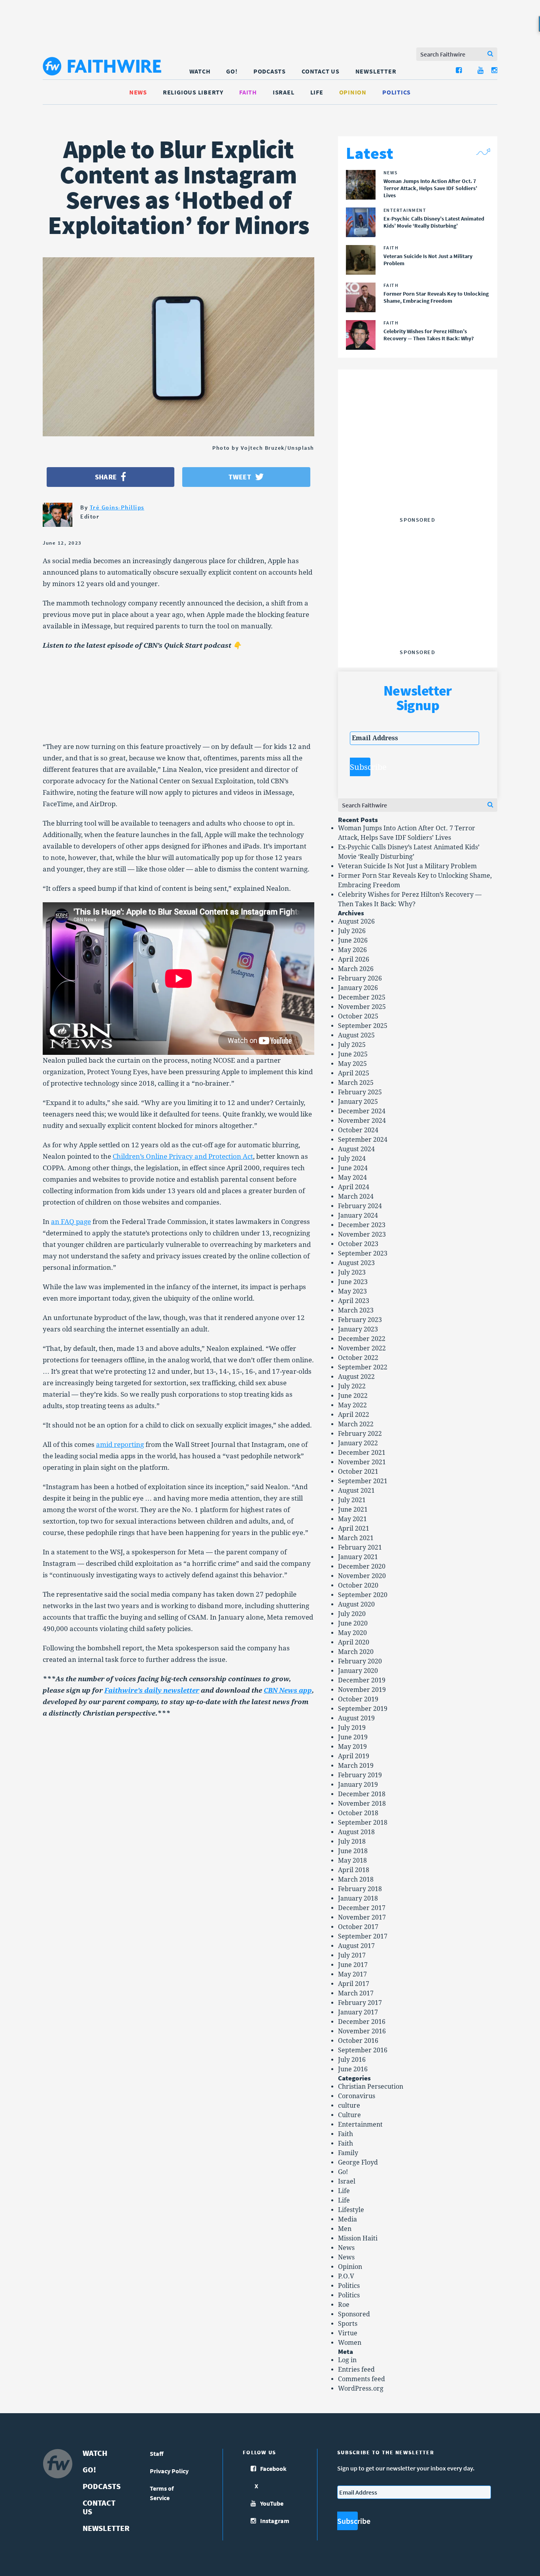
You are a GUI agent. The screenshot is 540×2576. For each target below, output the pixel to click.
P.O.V (346, 2276)
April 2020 (354, 1642)
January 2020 (358, 1671)
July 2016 (352, 2060)
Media (347, 2219)
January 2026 (358, 988)
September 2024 (363, 1140)
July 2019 (352, 1728)
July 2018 (352, 1841)
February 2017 (360, 2003)
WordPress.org (361, 2388)
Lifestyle (351, 2210)
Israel (284, 92)
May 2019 (352, 1747)
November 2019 (362, 1690)
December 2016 (362, 2022)
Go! (232, 71)
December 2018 (362, 1794)
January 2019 (358, 1785)
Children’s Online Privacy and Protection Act (183, 1156)
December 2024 (362, 1111)
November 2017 (362, 1917)
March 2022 (356, 1424)
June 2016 (353, 2069)
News (138, 92)
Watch (200, 71)
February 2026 (360, 978)
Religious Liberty (193, 92)
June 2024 (353, 1168)
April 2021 (354, 1528)
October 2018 (358, 1813)
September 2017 (363, 1936)
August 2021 (356, 1491)
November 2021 (362, 1462)
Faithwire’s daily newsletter (152, 1690)
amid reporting (120, 1445)
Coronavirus (357, 2096)
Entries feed (356, 2370)
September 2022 (363, 1367)
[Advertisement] (417, 464)
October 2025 (358, 1016)
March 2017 (356, 1993)
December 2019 (362, 1680)
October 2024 (358, 1130)
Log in (347, 2360)
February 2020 (360, 1661)
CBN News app (288, 1690)
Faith (248, 92)
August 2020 (356, 1604)
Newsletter (376, 71)
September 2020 (363, 1595)
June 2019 (353, 1737)
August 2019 (356, 1718)
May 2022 (352, 1405)
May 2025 (352, 1064)
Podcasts (270, 71)
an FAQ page (71, 1222)
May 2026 (352, 950)
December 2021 (362, 1453)
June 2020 (353, 1623)
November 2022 (362, 1348)
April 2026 (354, 959)
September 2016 (363, 2050)
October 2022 (358, 1358)
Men (345, 2229)
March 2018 (356, 1879)
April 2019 (354, 1756)
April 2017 (354, 1984)
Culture (349, 2115)
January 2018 (358, 1898)
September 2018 (363, 1823)
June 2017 (353, 1965)
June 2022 (353, 1396)
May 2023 (352, 1291)
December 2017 (362, 1908)
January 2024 (358, 1215)
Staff (157, 2453)
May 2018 (352, 1860)
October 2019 (358, 1699)
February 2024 (360, 1206)
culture (349, 2105)
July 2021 (352, 1500)
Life (317, 92)
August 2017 (356, 1946)
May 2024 (352, 1178)
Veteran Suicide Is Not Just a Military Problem (407, 866)
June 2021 (353, 1510)
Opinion (353, 92)
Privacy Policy (169, 2471)
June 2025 (353, 1054)
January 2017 (358, 2012)
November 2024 (362, 1121)
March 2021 (356, 1538)
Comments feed (362, 2379)
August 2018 (356, 1832)
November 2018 (362, 1804)
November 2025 (362, 1007)
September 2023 (363, 1253)
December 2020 (362, 1566)
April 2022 (354, 1415)
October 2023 (358, 1244)
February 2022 (360, 1434)
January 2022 (358, 1443)
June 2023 (353, 1282)
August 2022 (356, 1377)
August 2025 (356, 1035)
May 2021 (352, 1519)
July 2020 (352, 1614)
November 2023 (362, 1234)
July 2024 (352, 1159)
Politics (397, 92)
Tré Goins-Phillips (117, 507)
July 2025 (352, 1045)
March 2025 (356, 1083)
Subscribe (360, 767)
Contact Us (321, 71)
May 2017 (352, 1974)
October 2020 (358, 1585)
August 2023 (356, 1263)
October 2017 (358, 1927)
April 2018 (354, 1870)
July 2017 (352, 1955)
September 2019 (363, 1709)
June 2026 (353, 940)
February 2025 (360, 1092)
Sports (348, 2324)
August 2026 (356, 921)
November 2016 (362, 2031)
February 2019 (360, 1775)
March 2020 (356, 1652)
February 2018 (360, 1889)
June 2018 (353, 1851)
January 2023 (358, 1329)
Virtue (348, 2333)
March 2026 (356, 969)
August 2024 (356, 1149)
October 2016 (358, 2041)
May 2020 (352, 1633)
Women (350, 2343)
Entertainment (360, 2124)
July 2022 (352, 1386)
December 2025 (362, 997)
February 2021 (360, 1547)
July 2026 (352, 931)
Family (348, 2153)
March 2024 (356, 1197)
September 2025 (363, 1026)
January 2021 (358, 1557)
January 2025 (358, 1102)
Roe (344, 2305)
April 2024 (354, 1187)
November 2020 (362, 1576)
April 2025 (354, 1073)
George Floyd (358, 2162)
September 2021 (363, 1481)
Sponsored (354, 2314)
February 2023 (360, 1320)
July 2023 (352, 1272)
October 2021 (358, 1472)
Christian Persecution (371, 2087)
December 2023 (362, 1225)
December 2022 (362, 1339)
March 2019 (356, 1766)
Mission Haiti (358, 2238)
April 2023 (354, 1301)
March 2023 (356, 1310)
